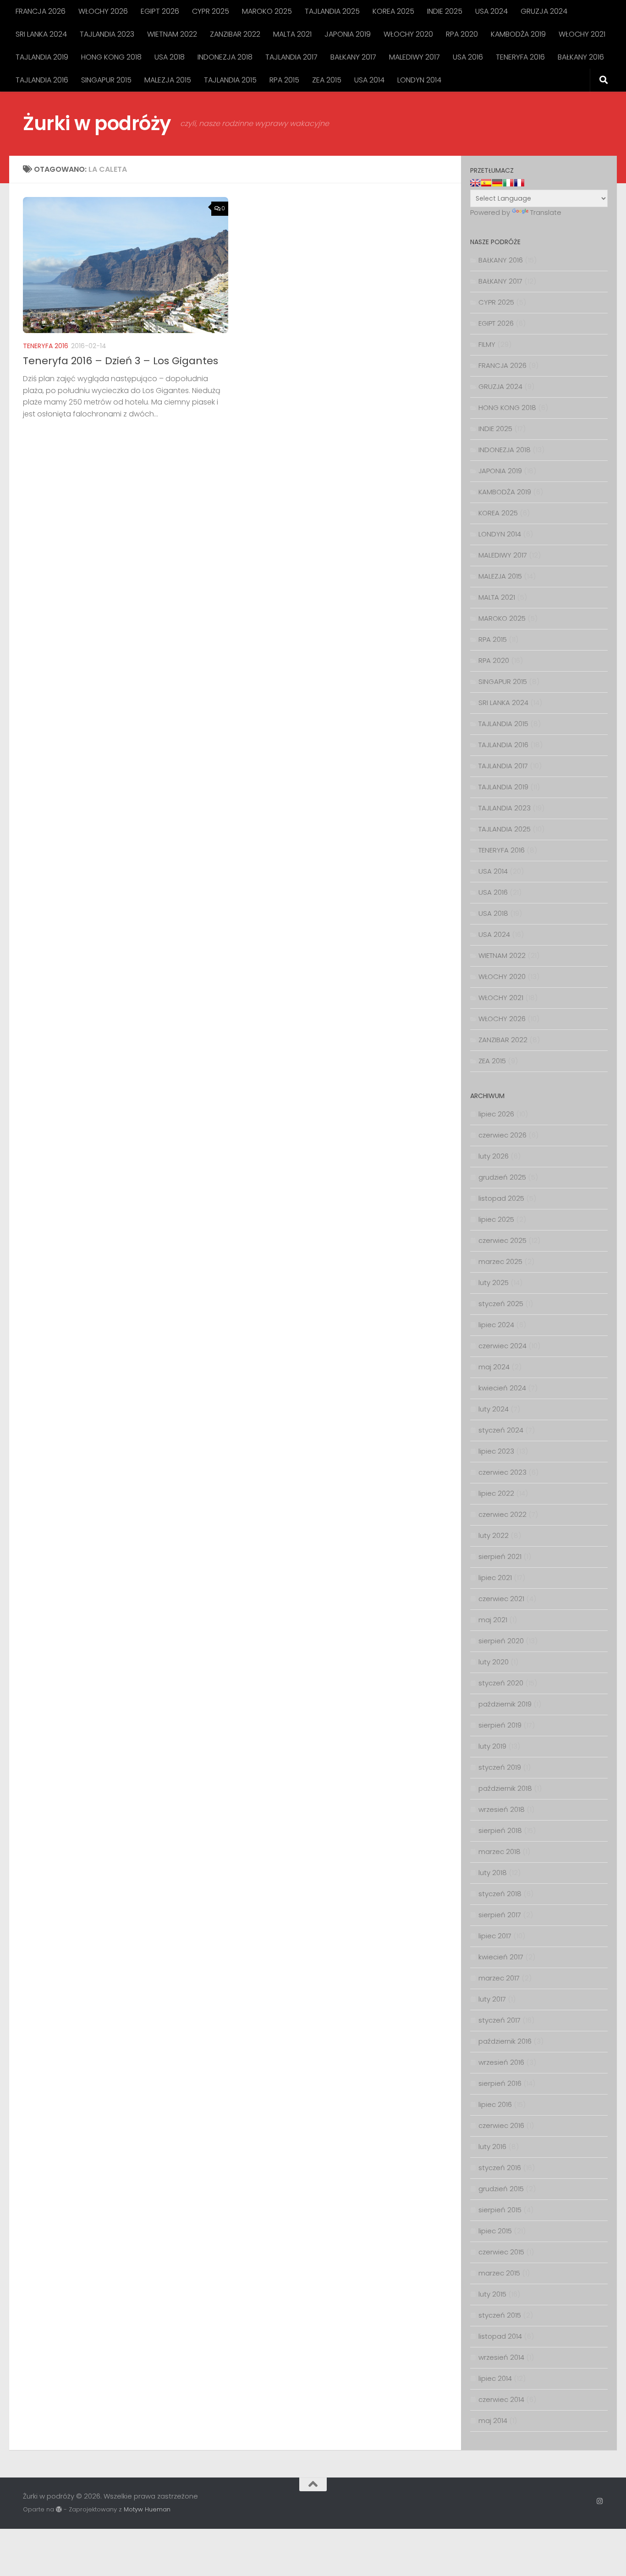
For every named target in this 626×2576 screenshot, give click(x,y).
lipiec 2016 (495, 2104)
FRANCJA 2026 (41, 11)
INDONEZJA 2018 (225, 57)
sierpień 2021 (500, 1556)
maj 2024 (494, 1367)
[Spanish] (486, 183)
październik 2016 (505, 2041)
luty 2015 (492, 2294)
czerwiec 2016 (501, 2125)
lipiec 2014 (495, 2378)
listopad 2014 (500, 2336)
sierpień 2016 (500, 2083)
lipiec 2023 (496, 1451)
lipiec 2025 (496, 1219)
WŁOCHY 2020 (408, 34)
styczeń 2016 (500, 2168)
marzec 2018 (500, 1851)
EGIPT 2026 (160, 11)
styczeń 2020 (501, 1683)
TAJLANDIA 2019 (42, 57)
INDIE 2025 (445, 11)
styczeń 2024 (501, 1430)
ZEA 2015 (327, 80)
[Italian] (508, 183)
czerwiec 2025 (502, 1240)
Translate (546, 212)
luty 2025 (494, 1283)
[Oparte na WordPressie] (59, 2509)
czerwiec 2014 (501, 2399)
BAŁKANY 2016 (581, 57)
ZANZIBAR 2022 (235, 34)
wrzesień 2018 (502, 1809)
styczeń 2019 (500, 1767)
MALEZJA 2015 (168, 80)
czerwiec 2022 (502, 1514)
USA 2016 (468, 57)
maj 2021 (493, 1620)
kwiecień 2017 (501, 1957)
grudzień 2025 (502, 1177)
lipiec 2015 (495, 2231)
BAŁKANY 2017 (353, 57)
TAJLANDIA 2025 (332, 11)
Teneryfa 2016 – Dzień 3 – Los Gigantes (121, 361)
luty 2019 (492, 1746)
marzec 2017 (499, 1978)
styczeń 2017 (500, 2020)
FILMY (487, 344)
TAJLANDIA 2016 (42, 80)
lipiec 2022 (496, 1493)
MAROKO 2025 (267, 11)
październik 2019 (505, 1704)
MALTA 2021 (292, 34)
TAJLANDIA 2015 (230, 80)
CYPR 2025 (211, 11)
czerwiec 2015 (501, 2252)
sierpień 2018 (500, 1830)
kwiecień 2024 (502, 1388)
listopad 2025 (501, 1198)
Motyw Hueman (147, 2509)
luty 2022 (494, 1535)
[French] (519, 183)
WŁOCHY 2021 (582, 34)
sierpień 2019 (500, 1725)
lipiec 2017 (495, 1936)
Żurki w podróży (97, 123)
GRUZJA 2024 (544, 11)
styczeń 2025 (501, 1304)
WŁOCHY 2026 (103, 11)
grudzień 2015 (501, 2189)
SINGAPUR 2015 (106, 80)
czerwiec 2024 (502, 1346)
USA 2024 (491, 11)
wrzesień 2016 (501, 2062)
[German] (497, 183)
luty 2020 (494, 1662)
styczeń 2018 (500, 1894)
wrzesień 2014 (501, 2357)
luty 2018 (493, 1873)
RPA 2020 (462, 34)
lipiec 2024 (496, 1325)
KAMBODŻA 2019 (518, 34)
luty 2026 (494, 1156)
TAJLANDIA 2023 (107, 34)
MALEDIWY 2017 (415, 57)
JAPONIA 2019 (348, 34)
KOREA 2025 (393, 11)
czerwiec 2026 (502, 1135)
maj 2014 (493, 2420)
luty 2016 (492, 2147)
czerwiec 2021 (501, 1599)
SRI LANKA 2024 (41, 34)
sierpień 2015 (500, 2210)
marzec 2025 (500, 1261)
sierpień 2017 (500, 1915)
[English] (475, 183)
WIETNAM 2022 (172, 34)
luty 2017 (492, 1999)
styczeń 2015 (500, 2315)
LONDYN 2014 (419, 80)
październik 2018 (505, 1788)
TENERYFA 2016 (520, 57)
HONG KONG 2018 (111, 57)
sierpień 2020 (501, 1641)
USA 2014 (369, 80)
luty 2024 (494, 1409)
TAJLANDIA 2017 (291, 57)
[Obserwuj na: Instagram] (600, 2501)
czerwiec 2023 (502, 1472)
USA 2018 (170, 57)
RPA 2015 (284, 80)
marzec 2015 (499, 2273)
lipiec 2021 (495, 1578)
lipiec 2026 (496, 1114)
